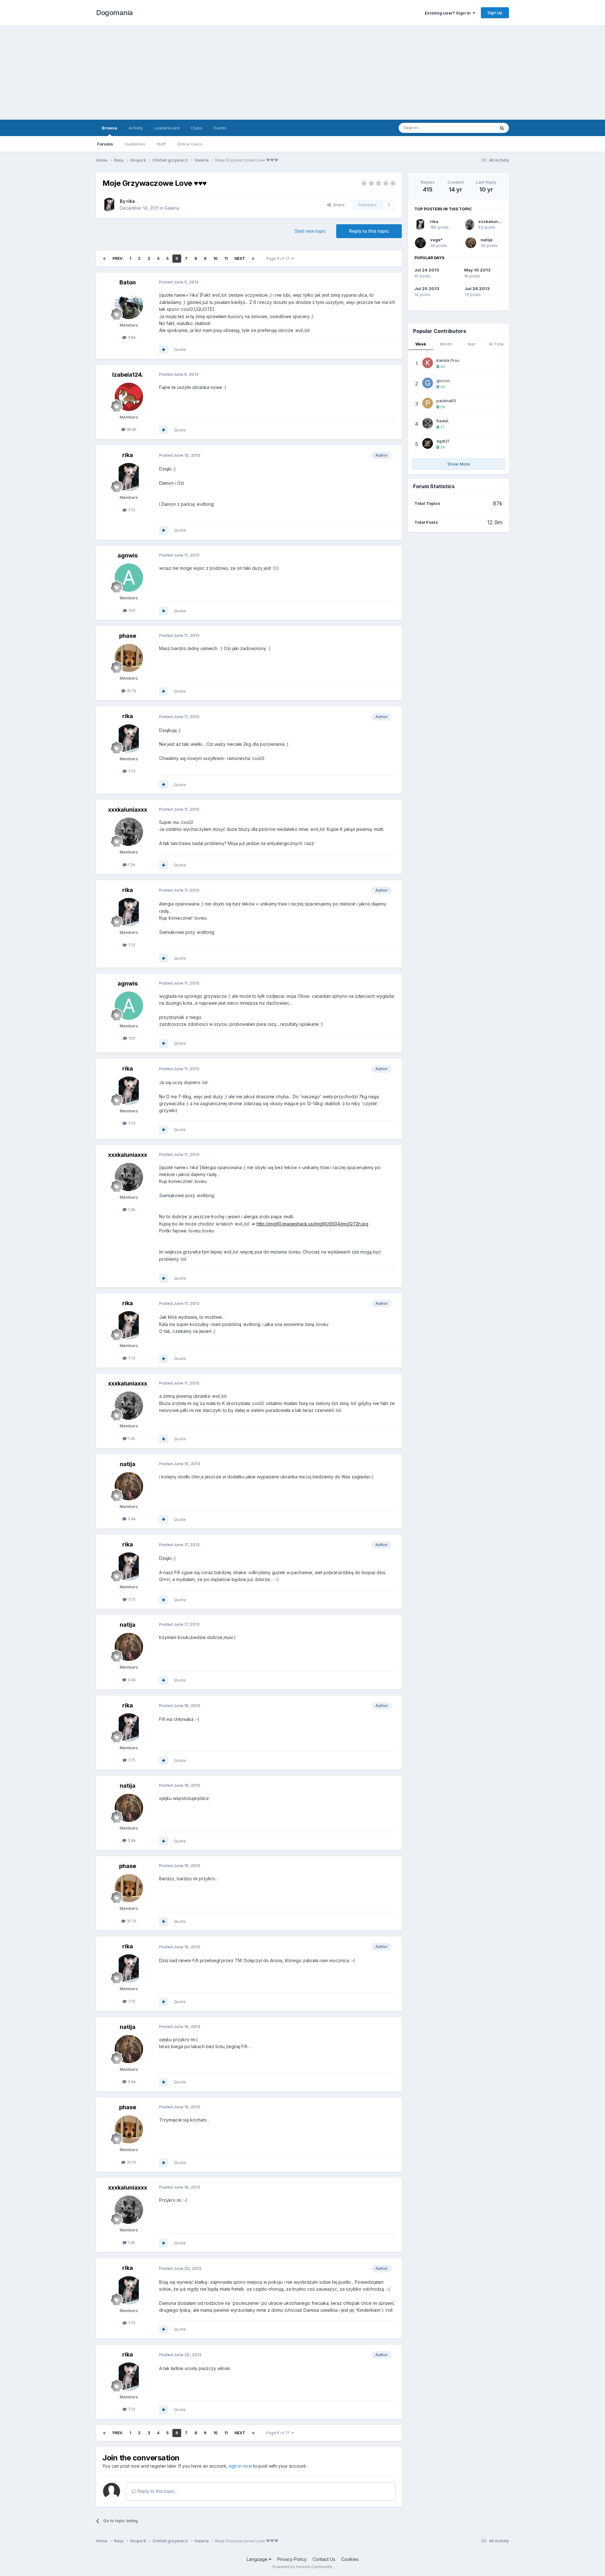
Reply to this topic (369, 231)
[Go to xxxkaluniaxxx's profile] (129, 832)
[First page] (104, 259)
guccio (443, 380)
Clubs (197, 128)
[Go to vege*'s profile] (420, 243)
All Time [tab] (496, 344)
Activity (136, 128)
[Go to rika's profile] (109, 205)
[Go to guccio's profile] (428, 383)
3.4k (131, 1519)
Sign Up (495, 13)
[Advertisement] (302, 72)
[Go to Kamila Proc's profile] (428, 363)
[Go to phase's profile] (129, 658)
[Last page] (253, 259)
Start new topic (310, 231)
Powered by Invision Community (302, 2567)
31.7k (131, 691)
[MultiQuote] (164, 350)
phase (128, 636)
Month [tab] (446, 344)
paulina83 (446, 401)
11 (226, 258)
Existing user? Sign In (449, 13)
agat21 (443, 441)
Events (220, 128)
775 (131, 510)
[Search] (502, 128)
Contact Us (324, 2559)
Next (240, 258)
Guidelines (135, 144)
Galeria (172, 208)
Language (258, 2559)
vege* (436, 240)
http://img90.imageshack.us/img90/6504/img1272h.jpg (312, 1224)
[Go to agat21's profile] (428, 443)
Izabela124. (128, 375)
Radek (443, 421)
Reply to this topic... (157, 2491)
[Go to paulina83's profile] (428, 403)
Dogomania (115, 13)
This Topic (477, 128)
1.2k (131, 865)
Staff (161, 144)
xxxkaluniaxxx (128, 810)
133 (131, 610)
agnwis (128, 555)
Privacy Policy (292, 2559)
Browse (109, 128)
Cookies (350, 2559)
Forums (105, 144)
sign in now (240, 2466)
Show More (459, 464)
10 (215, 258)
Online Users (190, 144)
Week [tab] (421, 344)
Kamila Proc (448, 360)
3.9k (131, 337)
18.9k (131, 429)
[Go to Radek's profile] (428, 423)
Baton (128, 282)
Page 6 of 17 (279, 258)
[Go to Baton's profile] (129, 305)
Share (338, 205)
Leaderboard (167, 128)
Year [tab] (471, 344)
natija (128, 1464)
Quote (180, 349)
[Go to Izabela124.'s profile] (129, 397)
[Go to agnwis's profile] (129, 578)
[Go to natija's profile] (129, 1486)
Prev (118, 258)
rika (131, 201)
